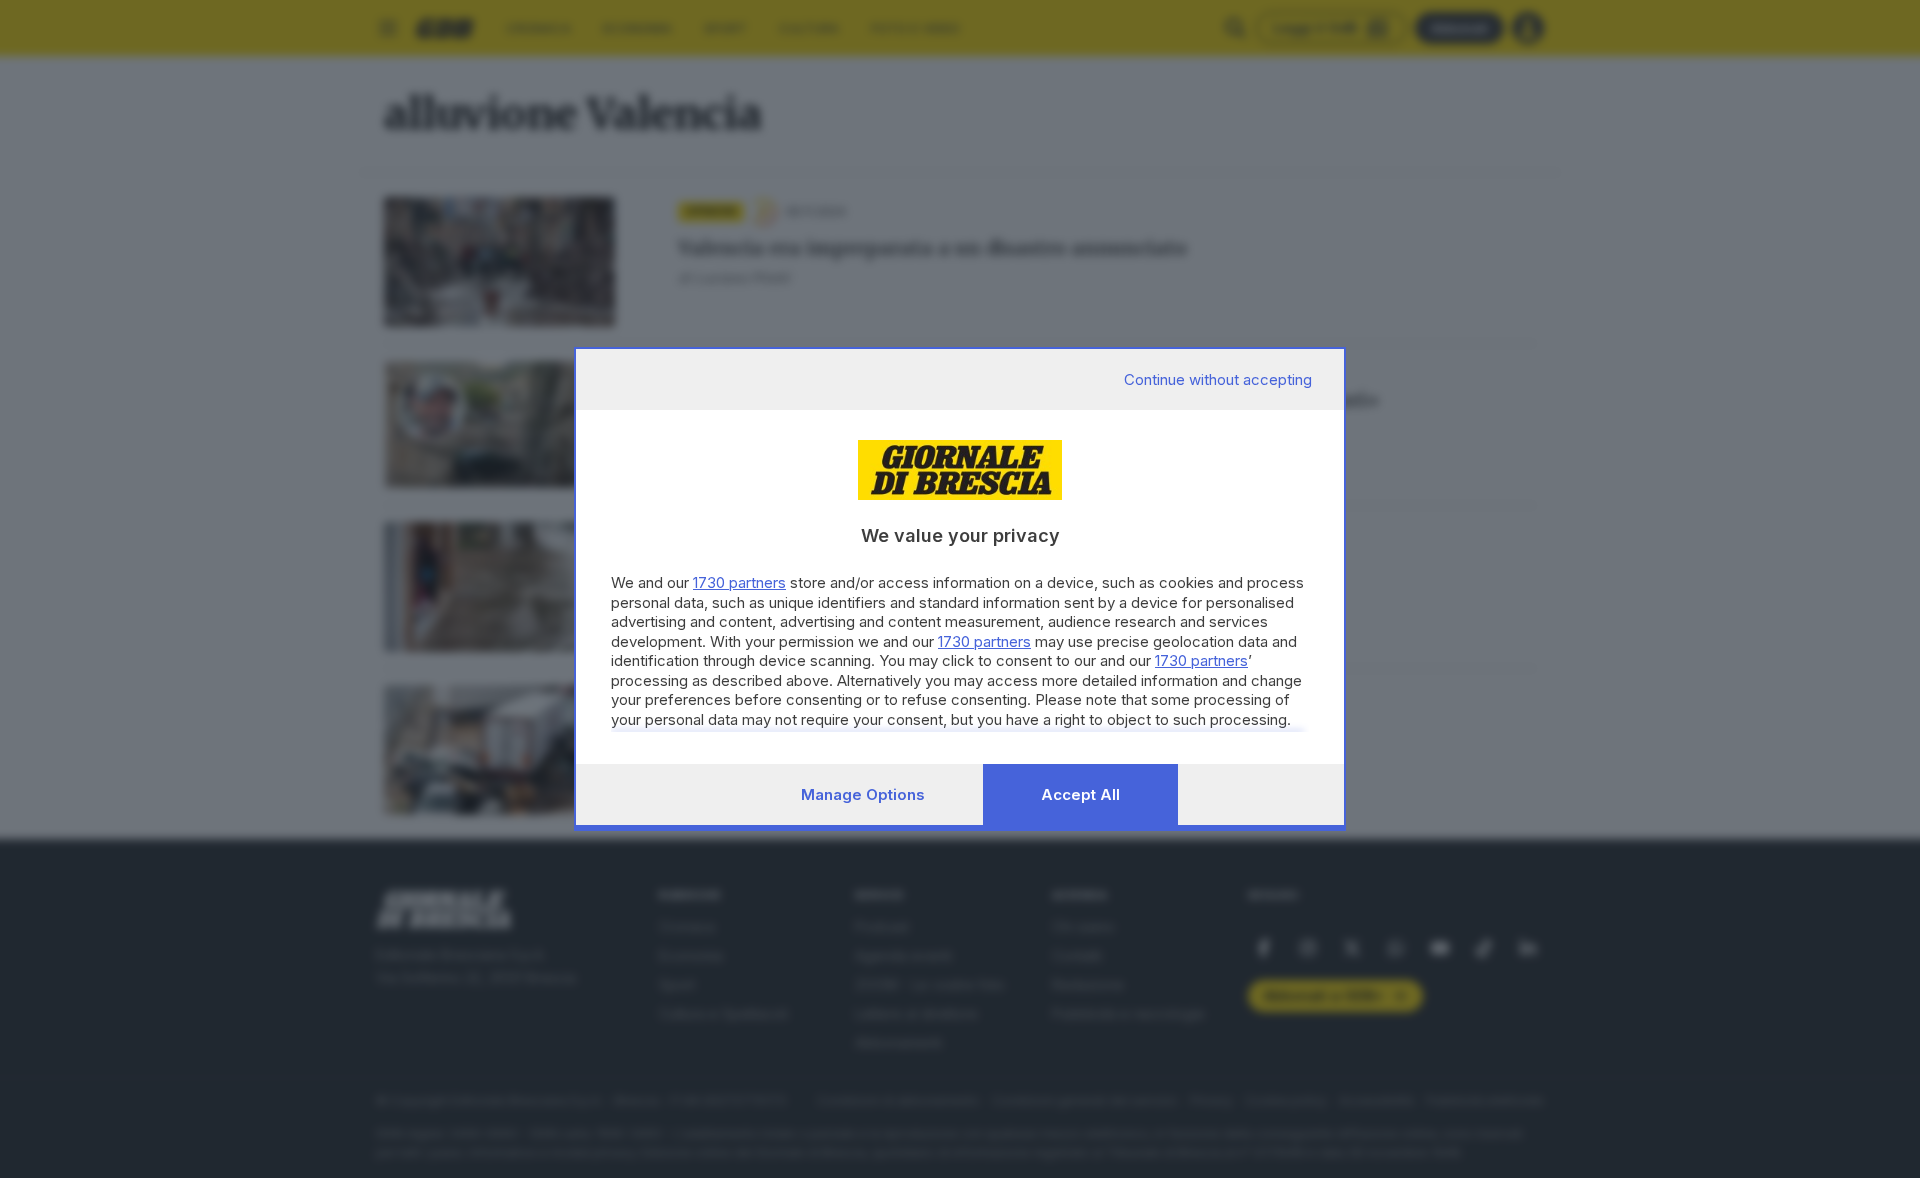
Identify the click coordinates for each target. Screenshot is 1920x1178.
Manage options (863, 794)
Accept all (1080, 794)
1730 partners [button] (739, 582)
